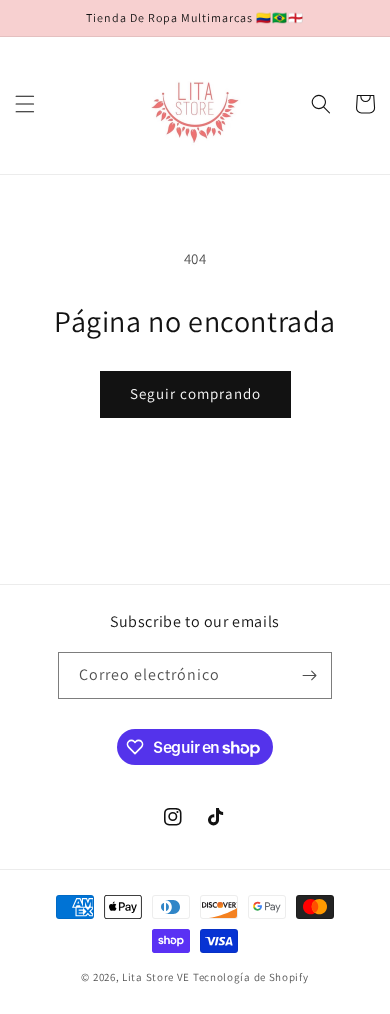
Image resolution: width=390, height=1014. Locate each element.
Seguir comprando (195, 393)
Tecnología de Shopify (251, 977)
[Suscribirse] (309, 675)
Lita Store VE (156, 977)
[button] (25, 104)
